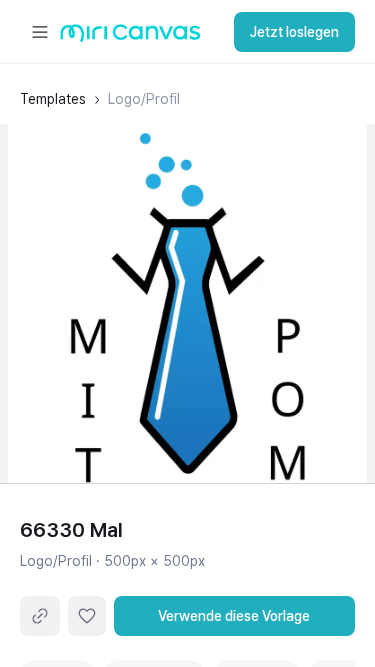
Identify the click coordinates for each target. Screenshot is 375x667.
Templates (53, 99)
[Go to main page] (130, 37)
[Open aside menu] (40, 32)
